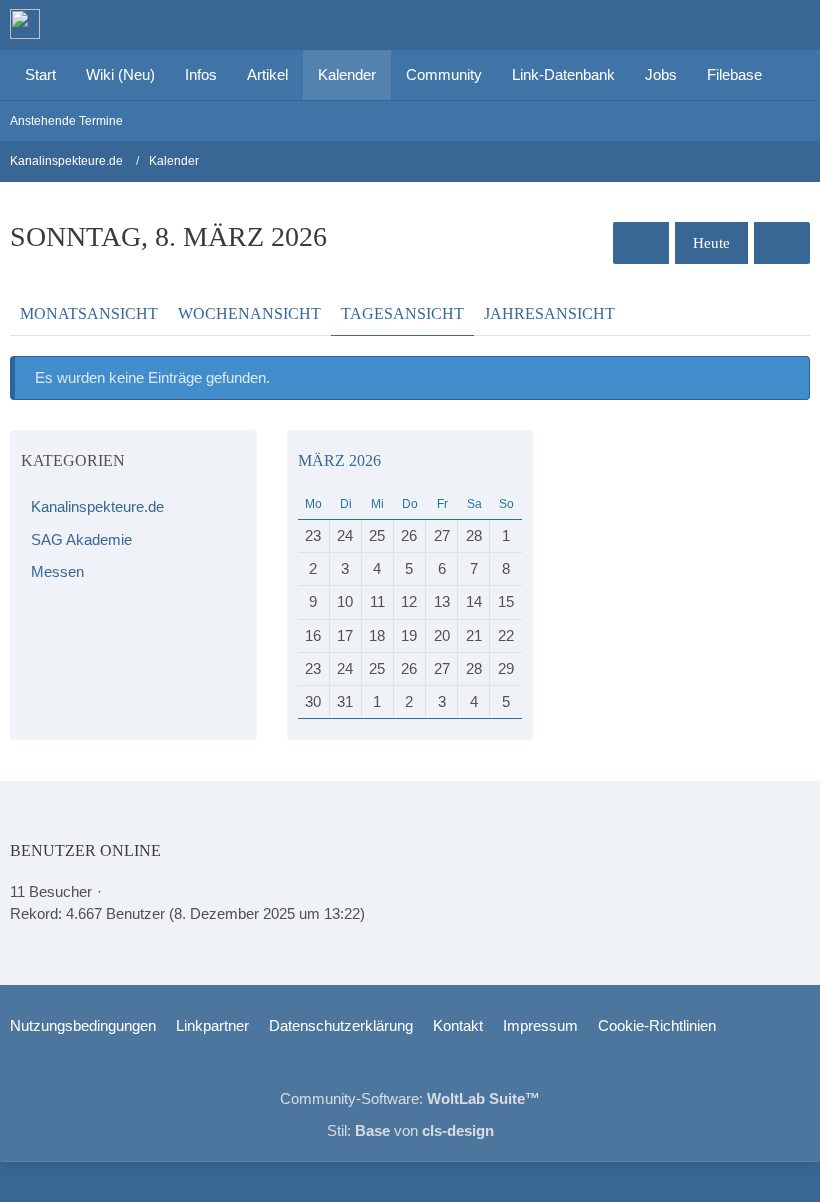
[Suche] (694, 25)
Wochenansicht (249, 313)
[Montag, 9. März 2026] (782, 243)
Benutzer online (85, 850)
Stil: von (410, 1130)
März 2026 (339, 460)
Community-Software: (410, 1098)
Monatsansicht (89, 313)
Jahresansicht (549, 313)
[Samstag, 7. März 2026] (641, 243)
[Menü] (794, 25)
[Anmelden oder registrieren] (744, 25)
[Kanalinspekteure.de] (25, 24)
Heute (711, 243)
